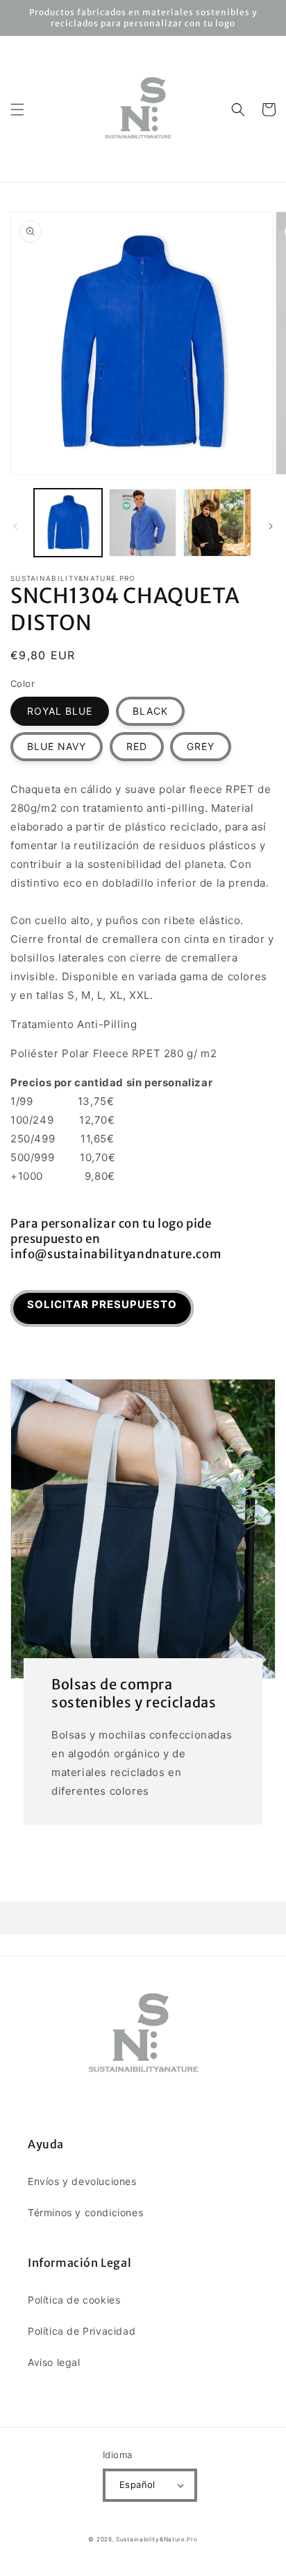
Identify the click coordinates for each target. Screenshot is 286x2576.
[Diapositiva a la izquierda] (15, 526)
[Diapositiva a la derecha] (271, 526)
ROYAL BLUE (60, 711)
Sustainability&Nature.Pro (157, 2539)
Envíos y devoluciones (82, 2181)
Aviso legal (54, 2362)
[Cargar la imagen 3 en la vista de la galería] (217, 523)
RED (137, 746)
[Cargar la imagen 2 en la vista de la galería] (143, 523)
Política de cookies (74, 2300)
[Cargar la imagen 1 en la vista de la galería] (68, 523)
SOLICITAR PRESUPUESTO (102, 1304)
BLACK (150, 711)
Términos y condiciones (85, 2212)
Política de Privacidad (82, 2331)
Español (137, 2484)
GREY (201, 746)
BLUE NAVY (57, 746)
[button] (17, 110)
